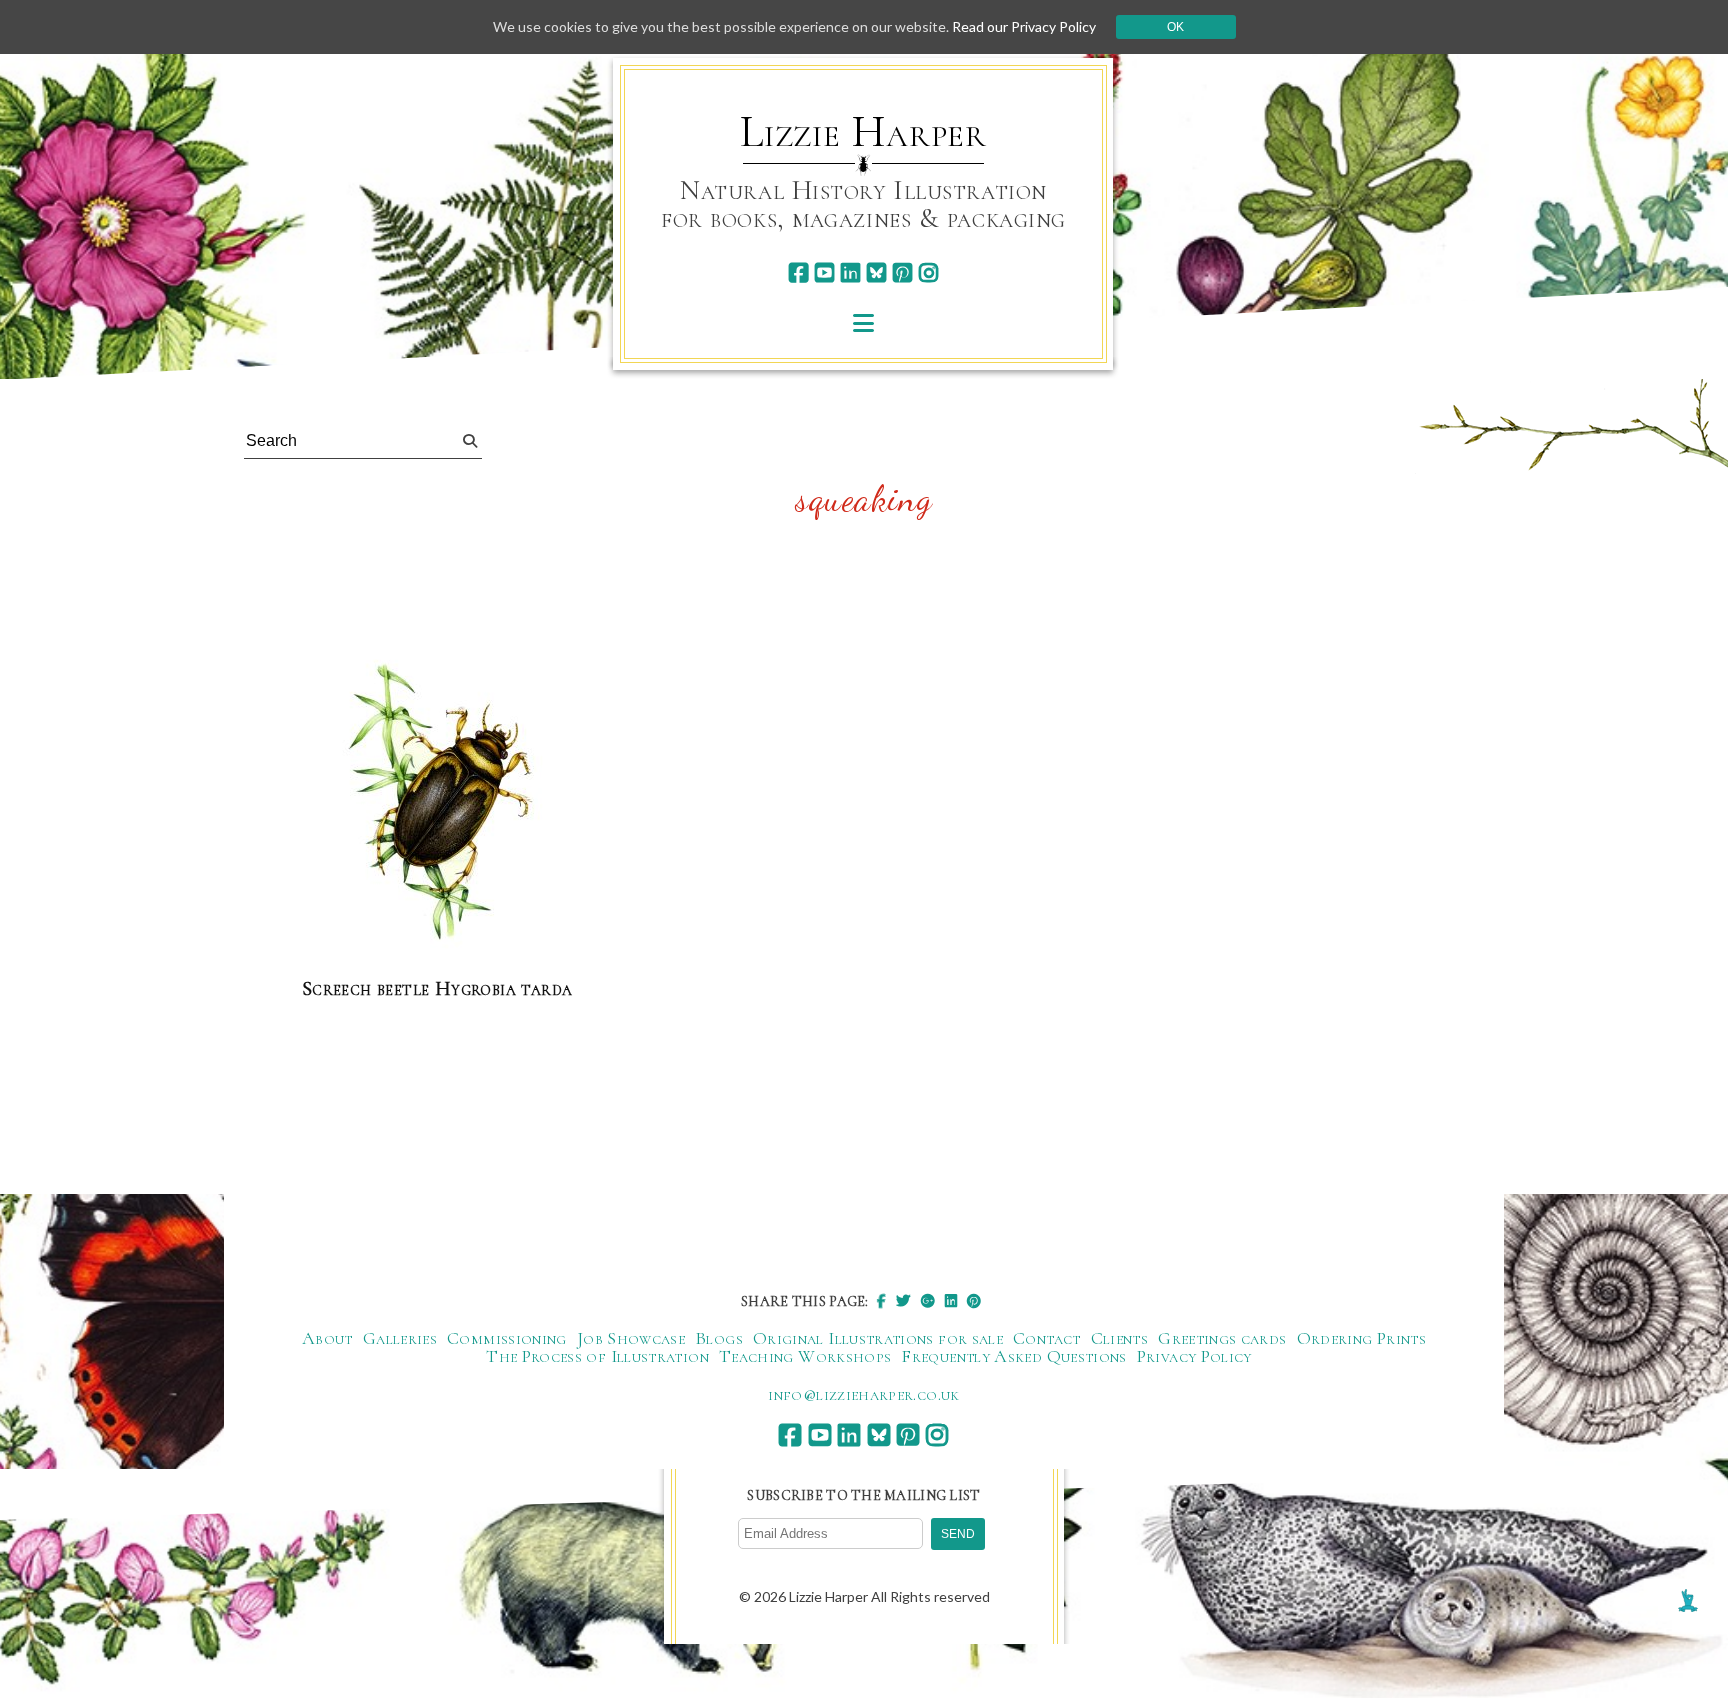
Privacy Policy (1194, 1356)
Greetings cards (1222, 1338)
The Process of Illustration (597, 1356)
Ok (1175, 27)
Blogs (719, 1338)
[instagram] (928, 272)
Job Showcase (631, 1338)
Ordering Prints (1361, 1338)
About (327, 1338)
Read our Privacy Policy (1024, 26)
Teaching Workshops (805, 1356)
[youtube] (824, 272)
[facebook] (798, 272)
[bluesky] (876, 272)
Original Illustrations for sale (878, 1338)
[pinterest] (902, 272)
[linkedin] (850, 272)
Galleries (400, 1338)
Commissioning (507, 1338)
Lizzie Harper (863, 132)
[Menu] (863, 322)
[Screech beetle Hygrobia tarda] (437, 802)
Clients (1120, 1338)
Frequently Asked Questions (1013, 1356)
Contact (1047, 1338)
